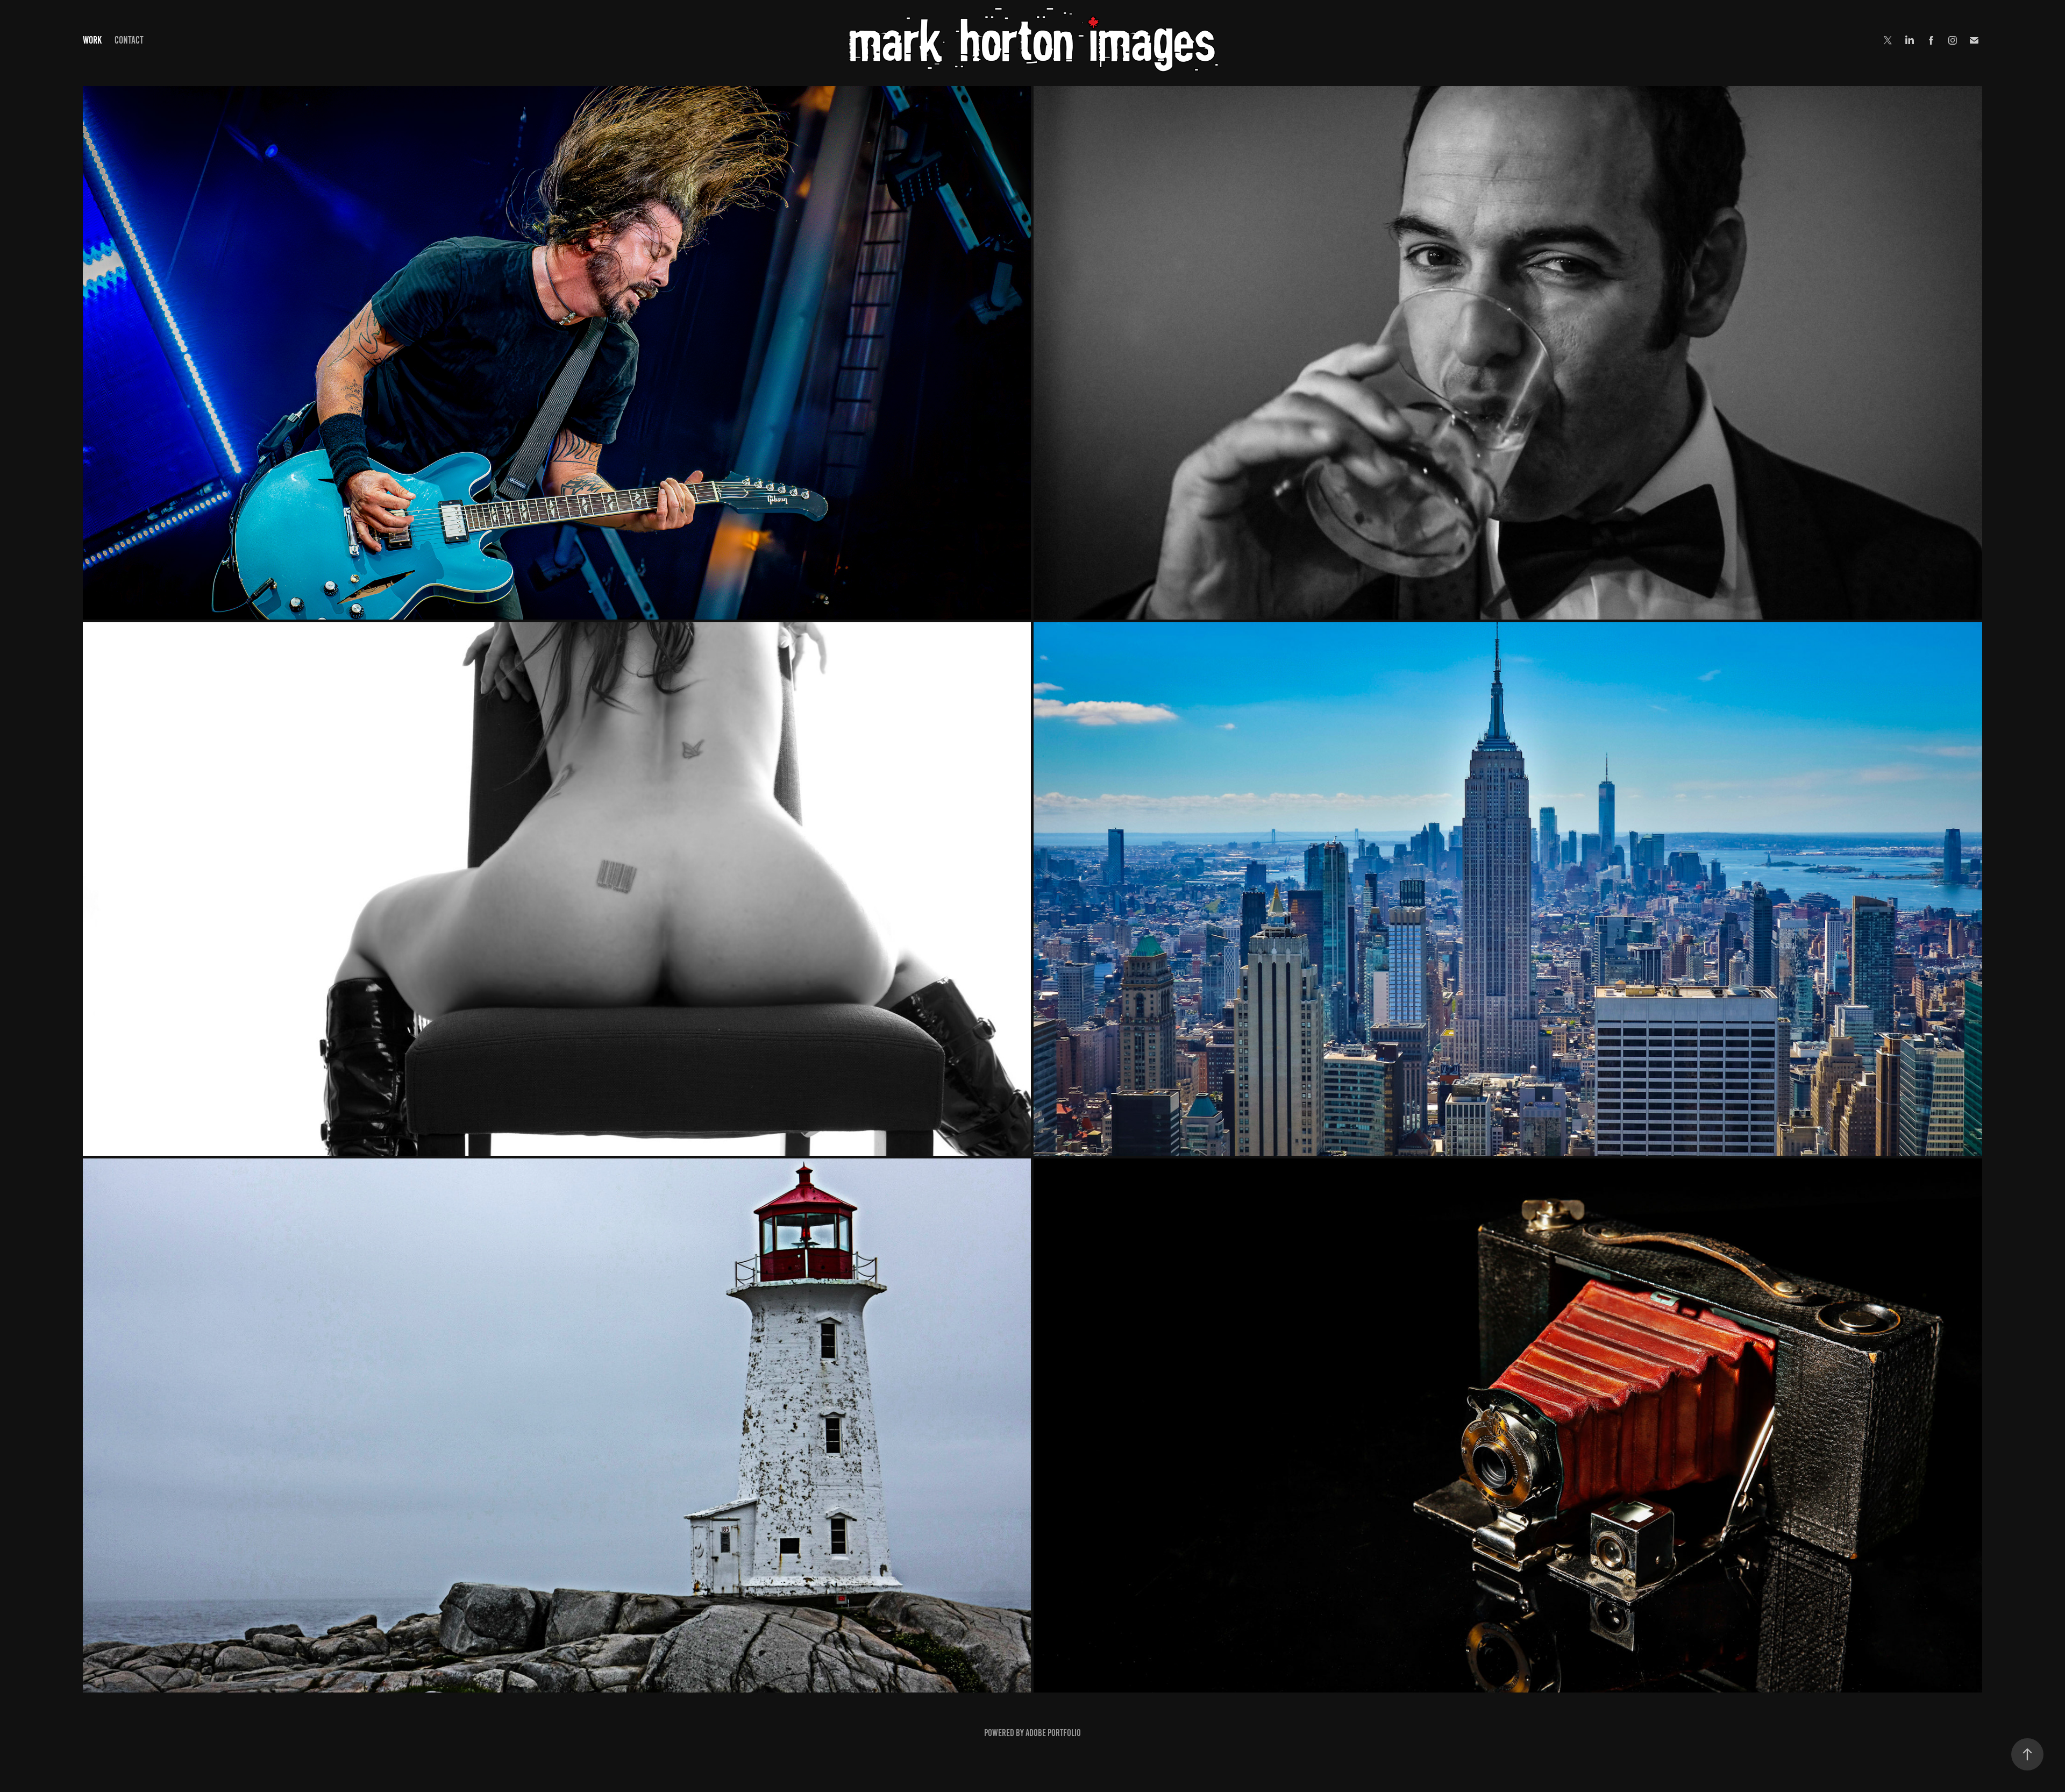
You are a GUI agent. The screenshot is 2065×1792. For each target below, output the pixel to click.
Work (92, 40)
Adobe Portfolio (1053, 1733)
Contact (129, 40)
